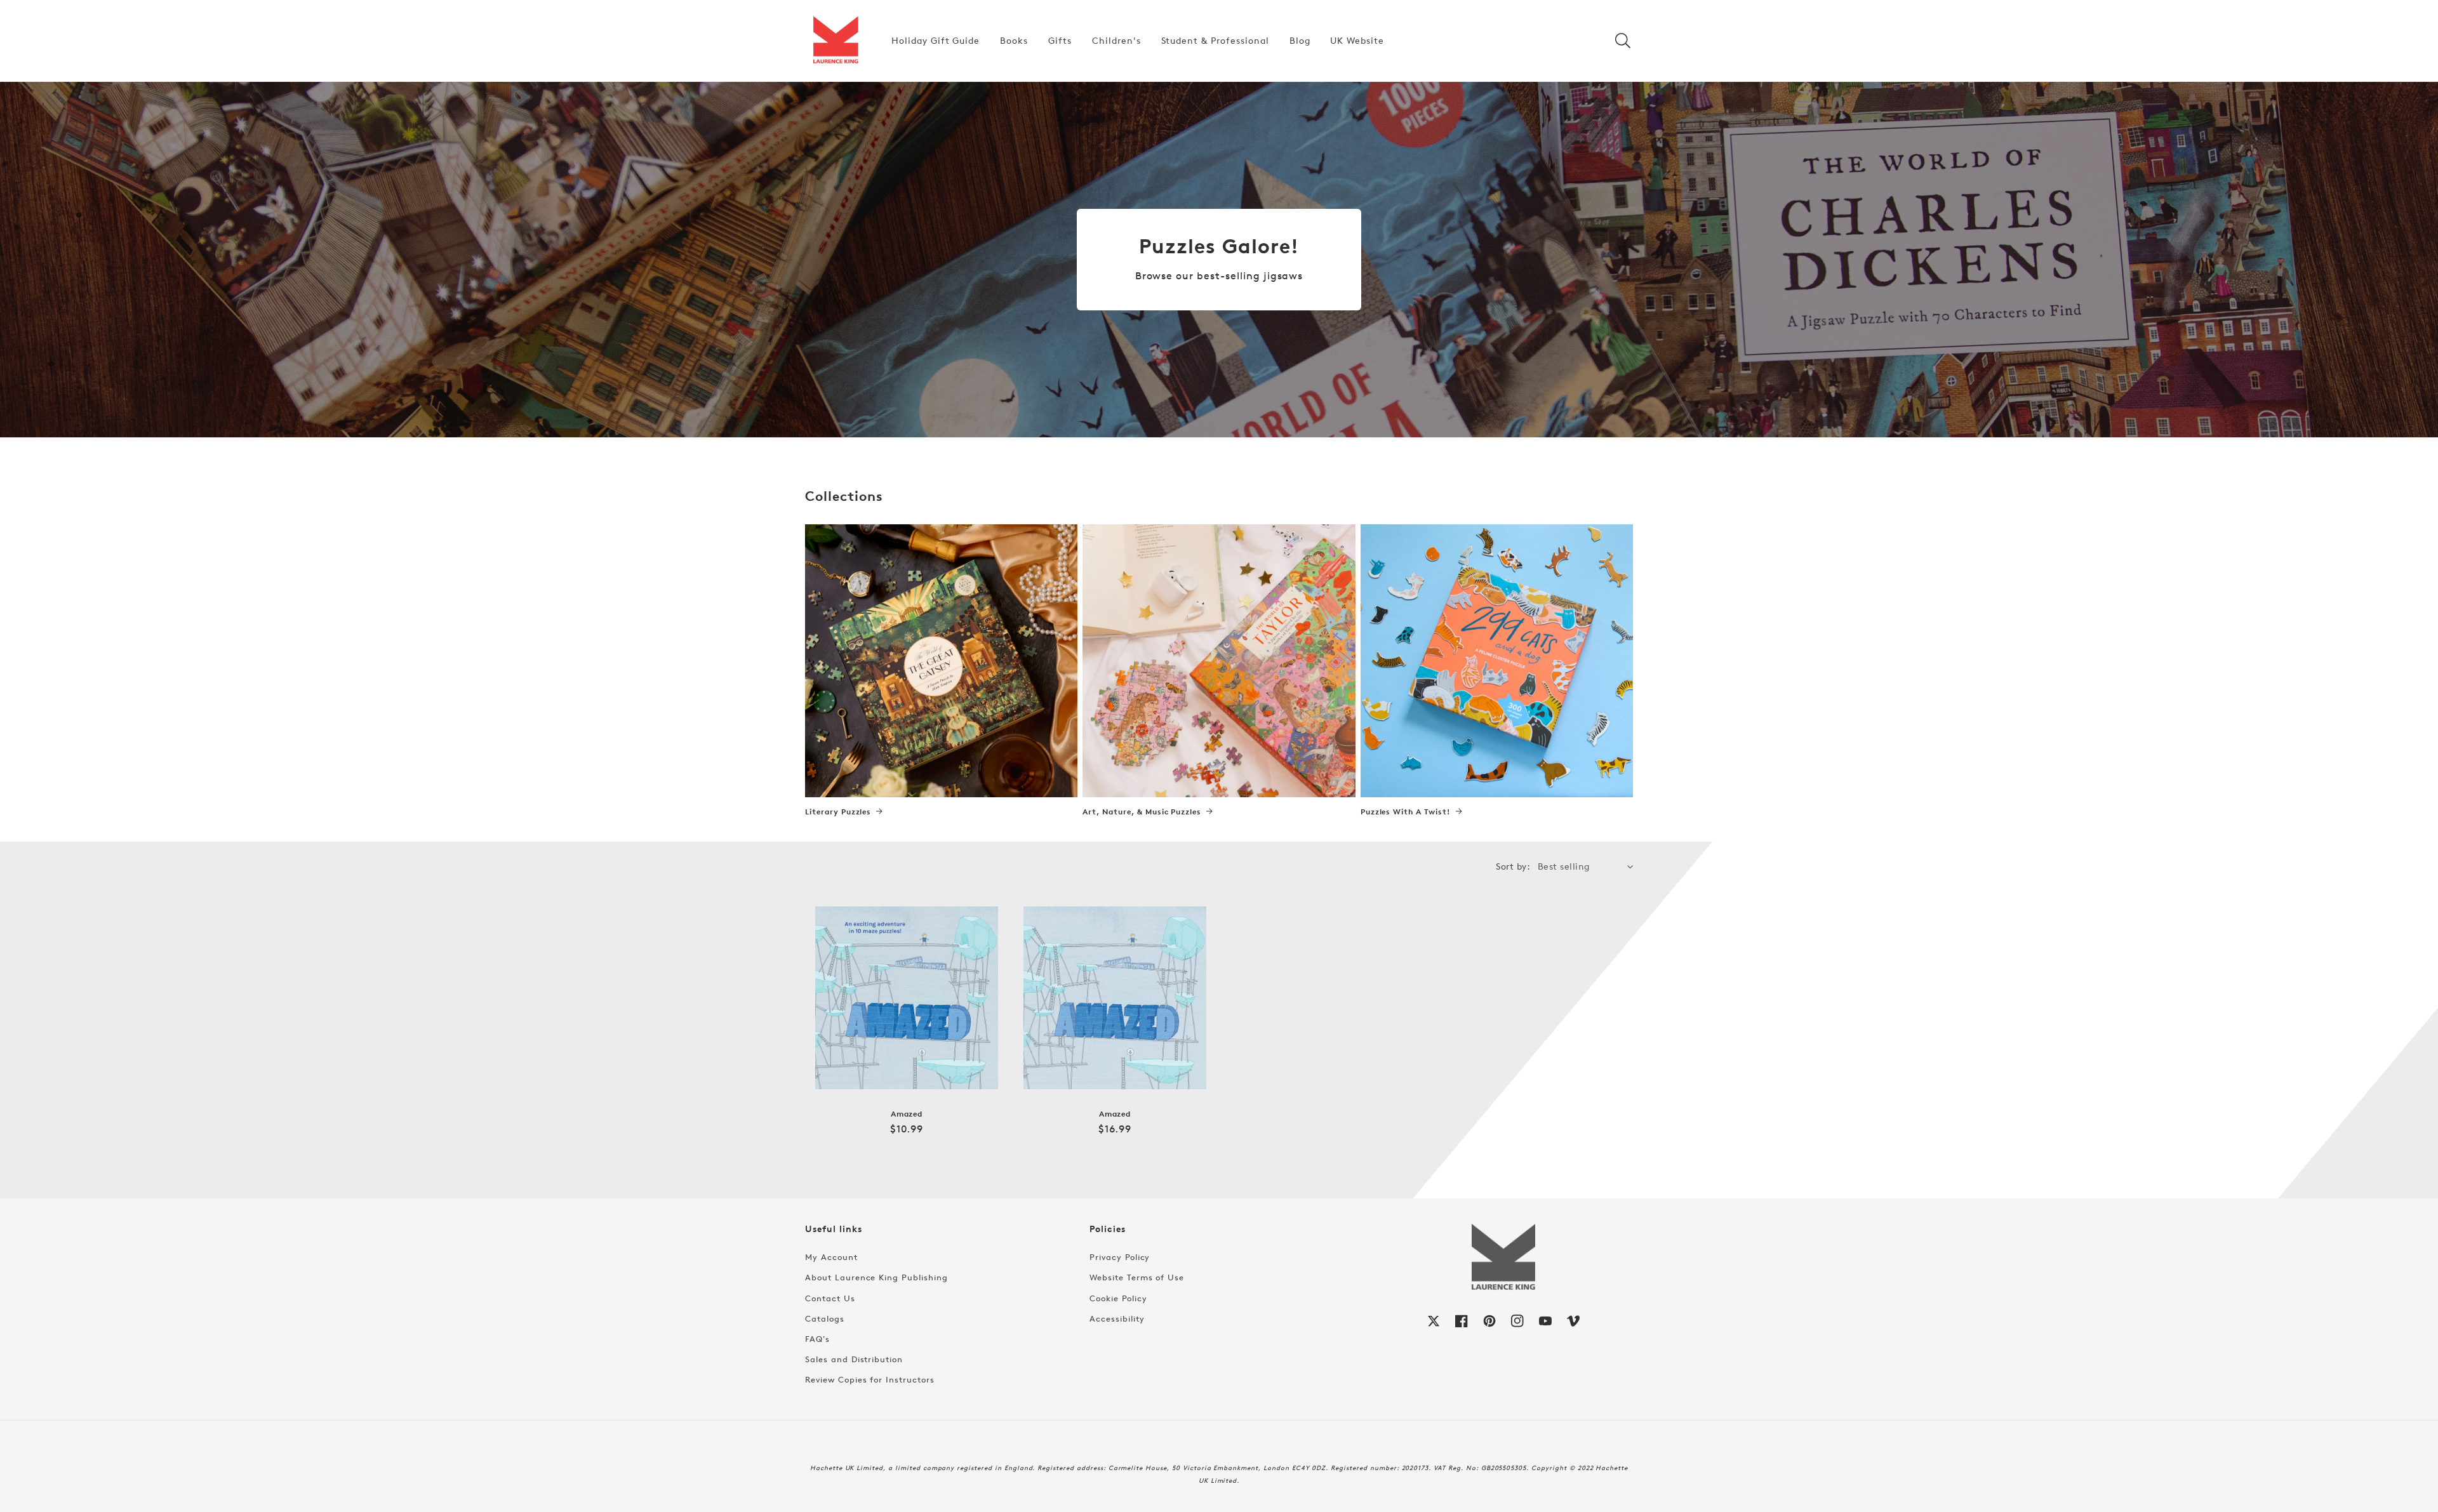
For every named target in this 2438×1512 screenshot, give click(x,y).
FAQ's (817, 1339)
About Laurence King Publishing (876, 1277)
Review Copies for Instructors (870, 1379)
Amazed (907, 1114)
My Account (831, 1257)
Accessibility (1117, 1318)
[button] (1623, 41)
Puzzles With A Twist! (1406, 812)
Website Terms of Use (1137, 1277)
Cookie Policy (1118, 1298)
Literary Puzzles (838, 812)
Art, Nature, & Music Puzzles (1142, 812)
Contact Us (830, 1298)
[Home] (836, 41)
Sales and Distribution (854, 1359)
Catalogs (825, 1318)
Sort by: (1513, 866)
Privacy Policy (1120, 1257)
